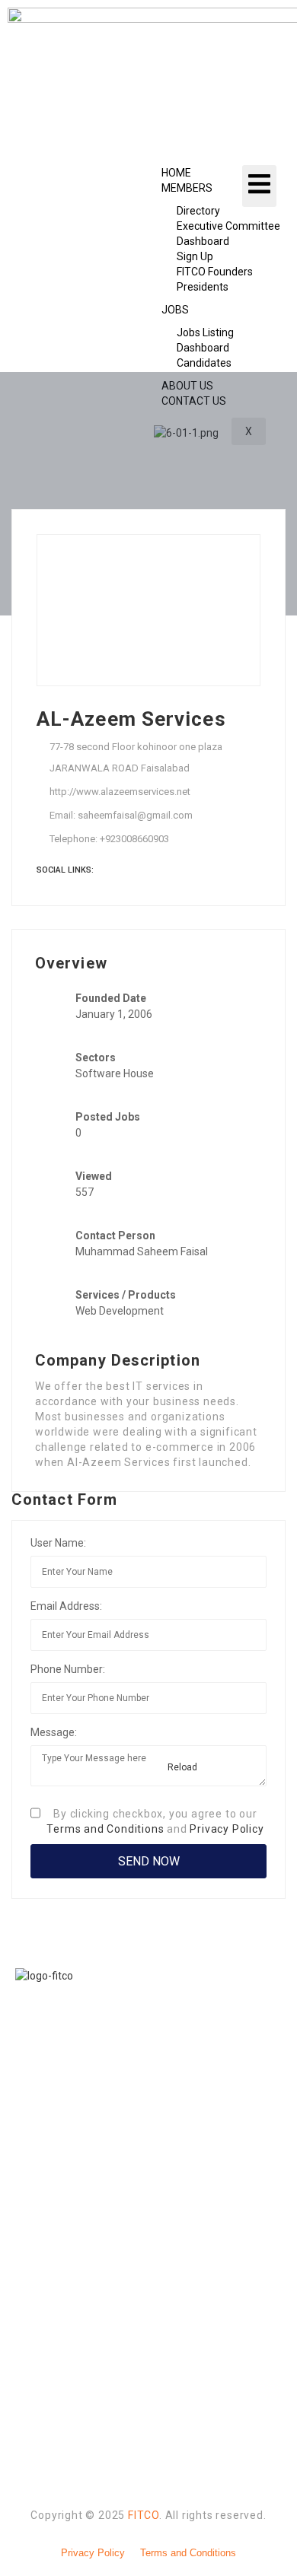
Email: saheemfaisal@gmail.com (121, 815)
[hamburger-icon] (259, 186)
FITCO (144, 2515)
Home (176, 173)
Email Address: (66, 1606)
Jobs (175, 310)
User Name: (58, 1543)
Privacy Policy (227, 1829)
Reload (181, 1767)
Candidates (204, 363)
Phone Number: (68, 1669)
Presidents (203, 287)
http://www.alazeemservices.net (120, 792)
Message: (54, 1732)
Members (187, 188)
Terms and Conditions (105, 1829)
